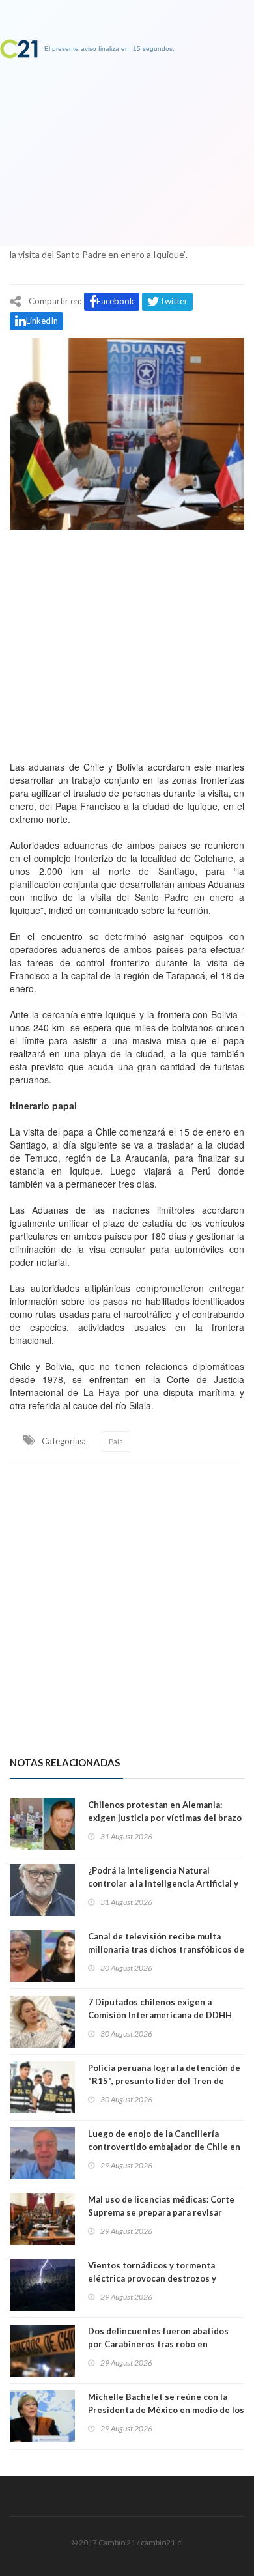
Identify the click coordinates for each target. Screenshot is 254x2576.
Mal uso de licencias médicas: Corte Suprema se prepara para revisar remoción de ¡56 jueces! (161, 2212)
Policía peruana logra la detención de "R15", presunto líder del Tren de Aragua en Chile (164, 2081)
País (116, 1441)
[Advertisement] (127, 642)
